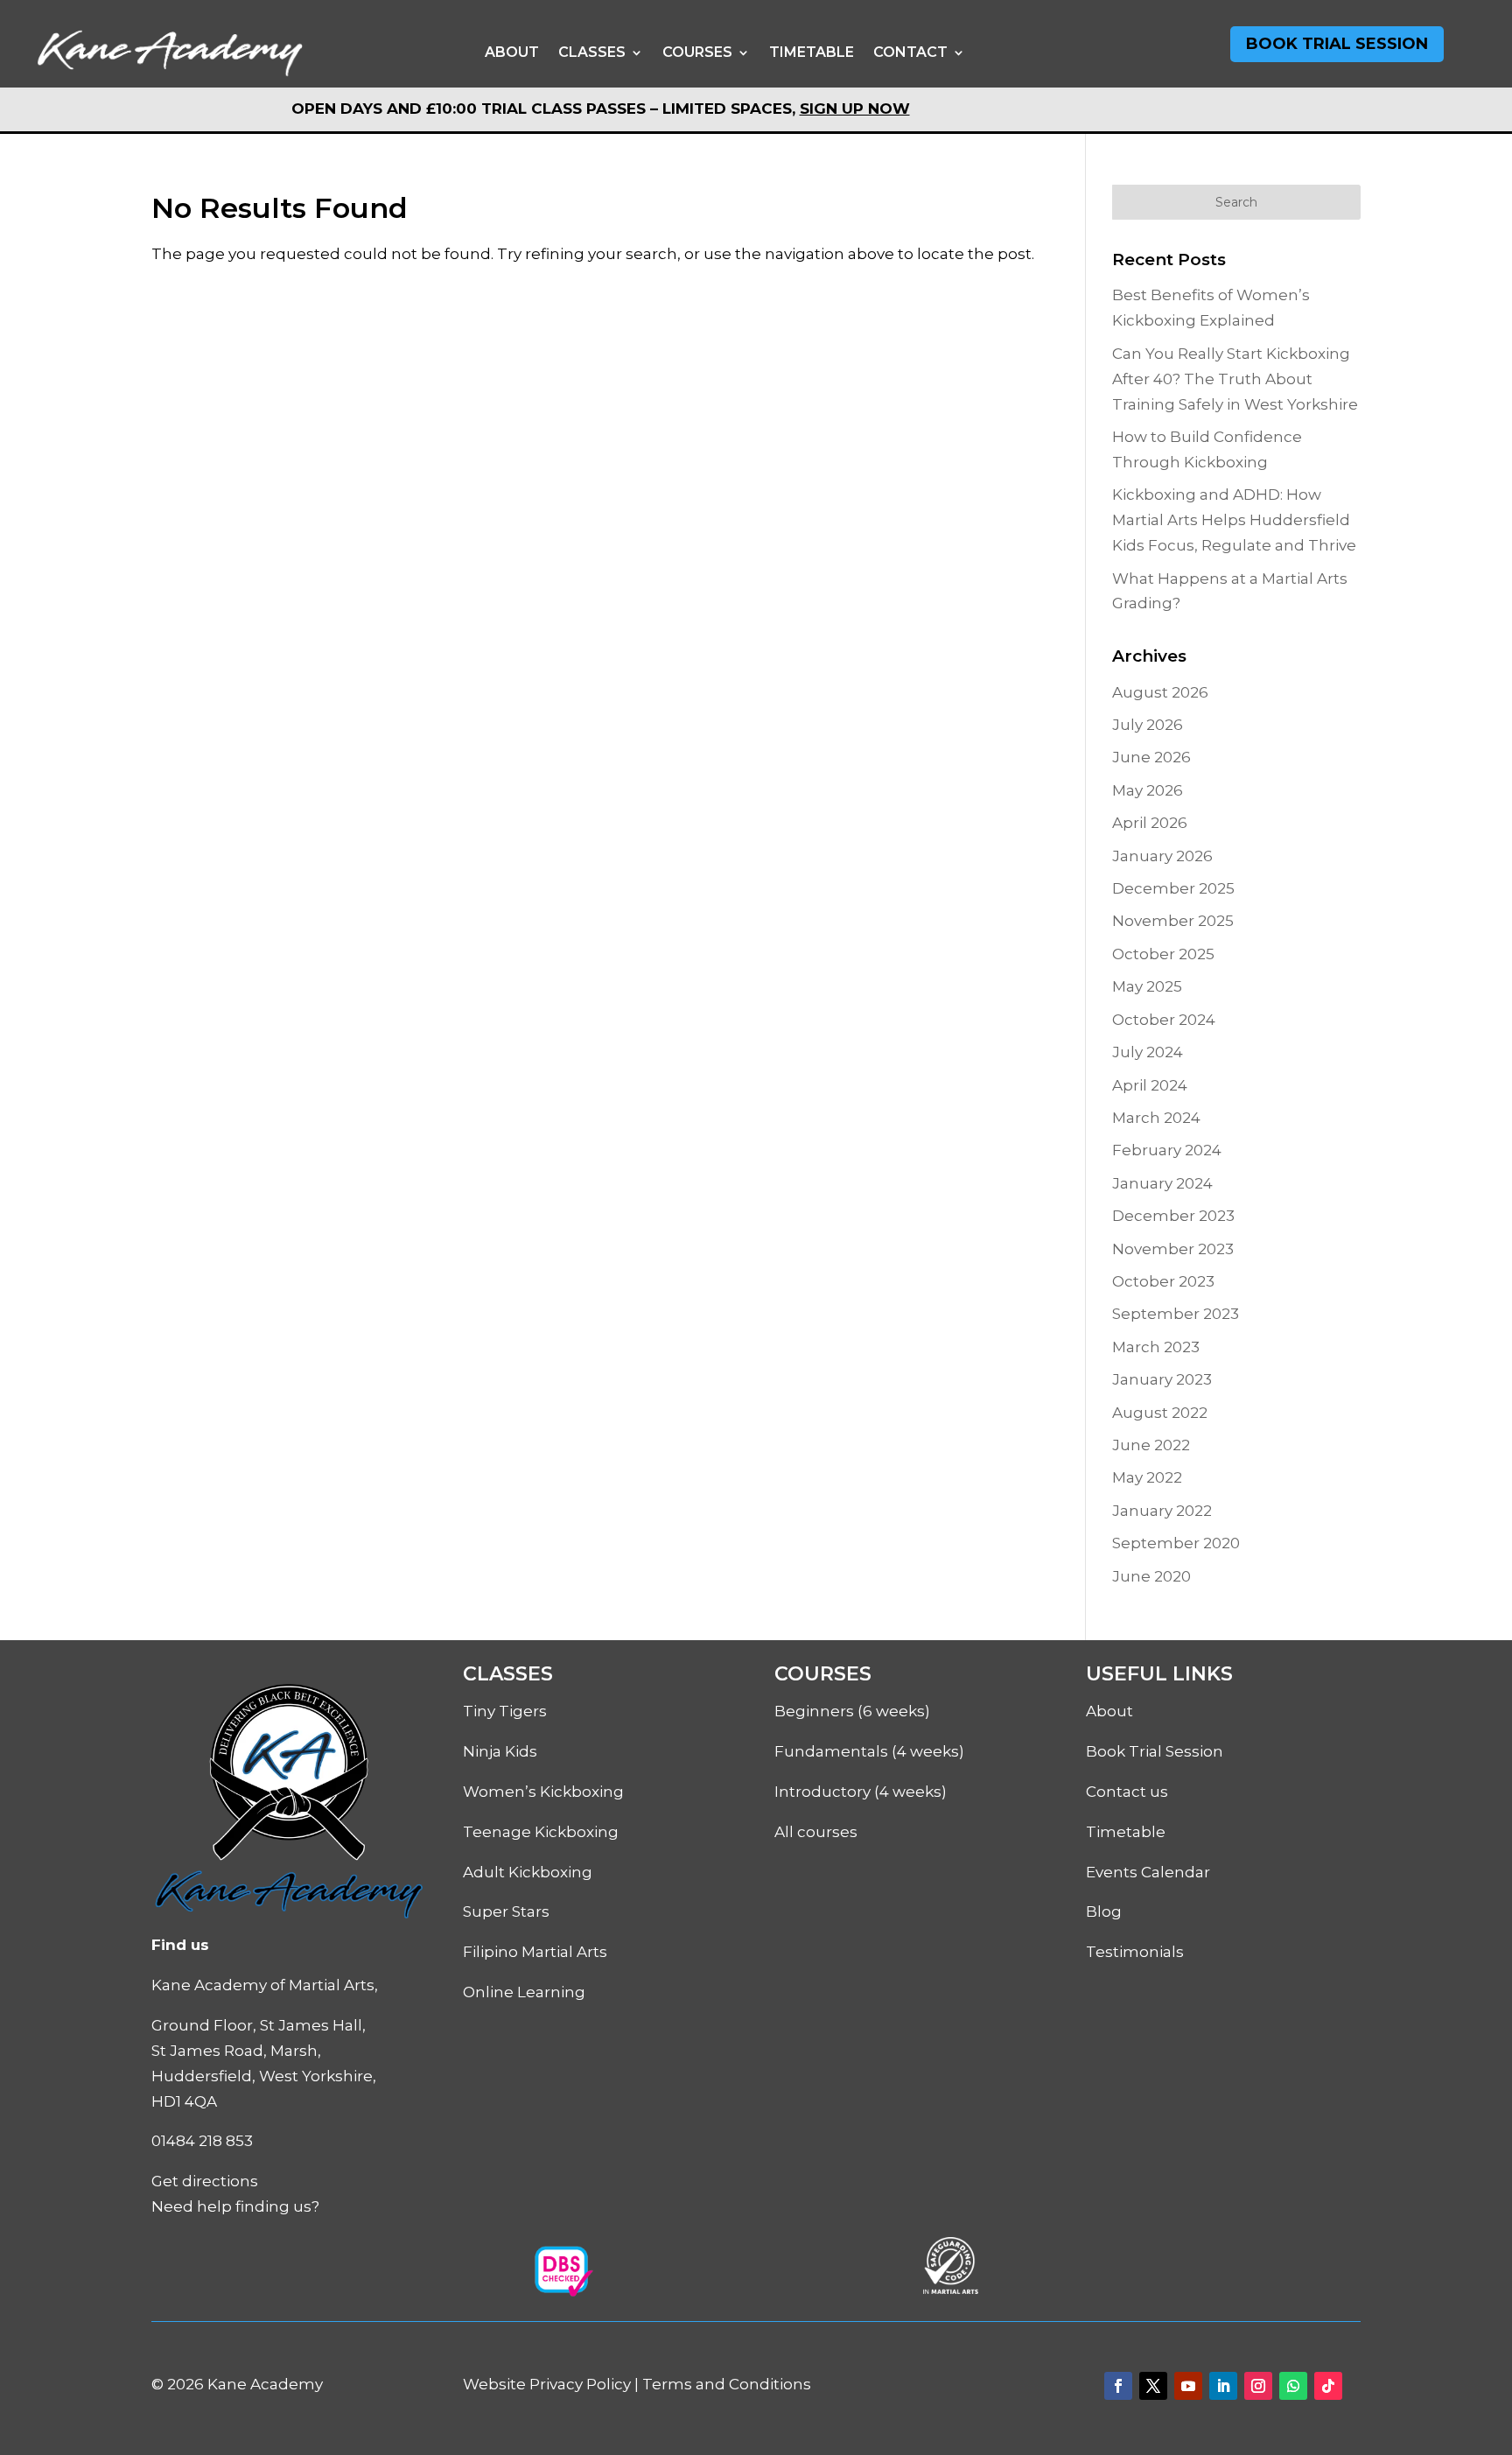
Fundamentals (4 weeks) (869, 1751)
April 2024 (1150, 1085)
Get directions (205, 2181)
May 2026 (1148, 790)
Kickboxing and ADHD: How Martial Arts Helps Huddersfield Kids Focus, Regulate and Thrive (1234, 520)
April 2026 (1150, 823)
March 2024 (1156, 1118)
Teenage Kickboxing (541, 1832)
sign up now (855, 109)
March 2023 (1156, 1347)
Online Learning (524, 1992)
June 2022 (1151, 1445)
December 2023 (1173, 1216)
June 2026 (1151, 757)
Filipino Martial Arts (535, 1952)
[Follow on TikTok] (1328, 2386)
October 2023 (1163, 1281)
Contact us (1127, 1792)
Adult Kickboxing (528, 1872)
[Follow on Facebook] (1118, 2386)
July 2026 (1148, 725)
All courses (816, 1832)
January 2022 (1162, 1511)
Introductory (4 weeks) (861, 1792)
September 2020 (1176, 1543)
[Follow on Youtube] (1188, 2386)
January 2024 (1162, 1183)
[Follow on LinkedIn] (1223, 2386)
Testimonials (1135, 1952)
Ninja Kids (500, 1751)
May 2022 (1147, 1477)
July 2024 (1148, 1052)
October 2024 (1164, 1020)
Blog (1104, 1911)
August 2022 (1160, 1413)
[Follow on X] (1153, 2386)
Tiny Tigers (505, 1711)
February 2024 (1167, 1150)
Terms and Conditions (727, 2384)
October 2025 (1163, 954)
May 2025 (1147, 986)
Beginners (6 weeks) (852, 1711)
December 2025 (1173, 888)
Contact (910, 52)
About (512, 52)
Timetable (812, 52)
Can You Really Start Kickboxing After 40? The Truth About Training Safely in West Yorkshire (1235, 379)
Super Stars (506, 1911)
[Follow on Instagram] (1258, 2386)
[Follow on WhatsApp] (1293, 2386)
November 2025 (1173, 921)
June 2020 (1151, 1576)
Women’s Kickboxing (543, 1792)
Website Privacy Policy (547, 2384)
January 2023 (1162, 1379)
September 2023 (1176, 1314)
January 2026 (1162, 856)
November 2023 (1173, 1249)
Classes (592, 52)
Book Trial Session (1337, 44)
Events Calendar (1148, 1872)
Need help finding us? (235, 2206)
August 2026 (1160, 692)
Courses (697, 52)
